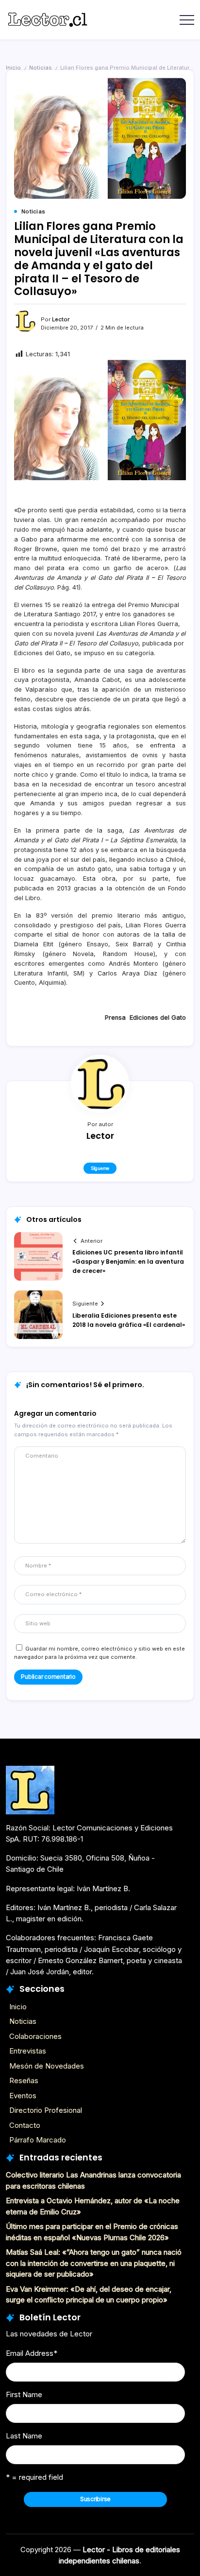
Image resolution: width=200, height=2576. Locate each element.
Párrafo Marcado (38, 2140)
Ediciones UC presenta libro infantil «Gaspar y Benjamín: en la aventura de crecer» (128, 1262)
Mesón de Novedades (47, 2066)
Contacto (25, 2125)
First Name (24, 2394)
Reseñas (24, 2080)
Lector (61, 319)
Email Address (32, 2353)
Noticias (41, 68)
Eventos (23, 2096)
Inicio (13, 68)
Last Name (24, 2436)
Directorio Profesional (46, 2110)
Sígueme (100, 1168)
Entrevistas (28, 2051)
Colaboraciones (35, 2036)
